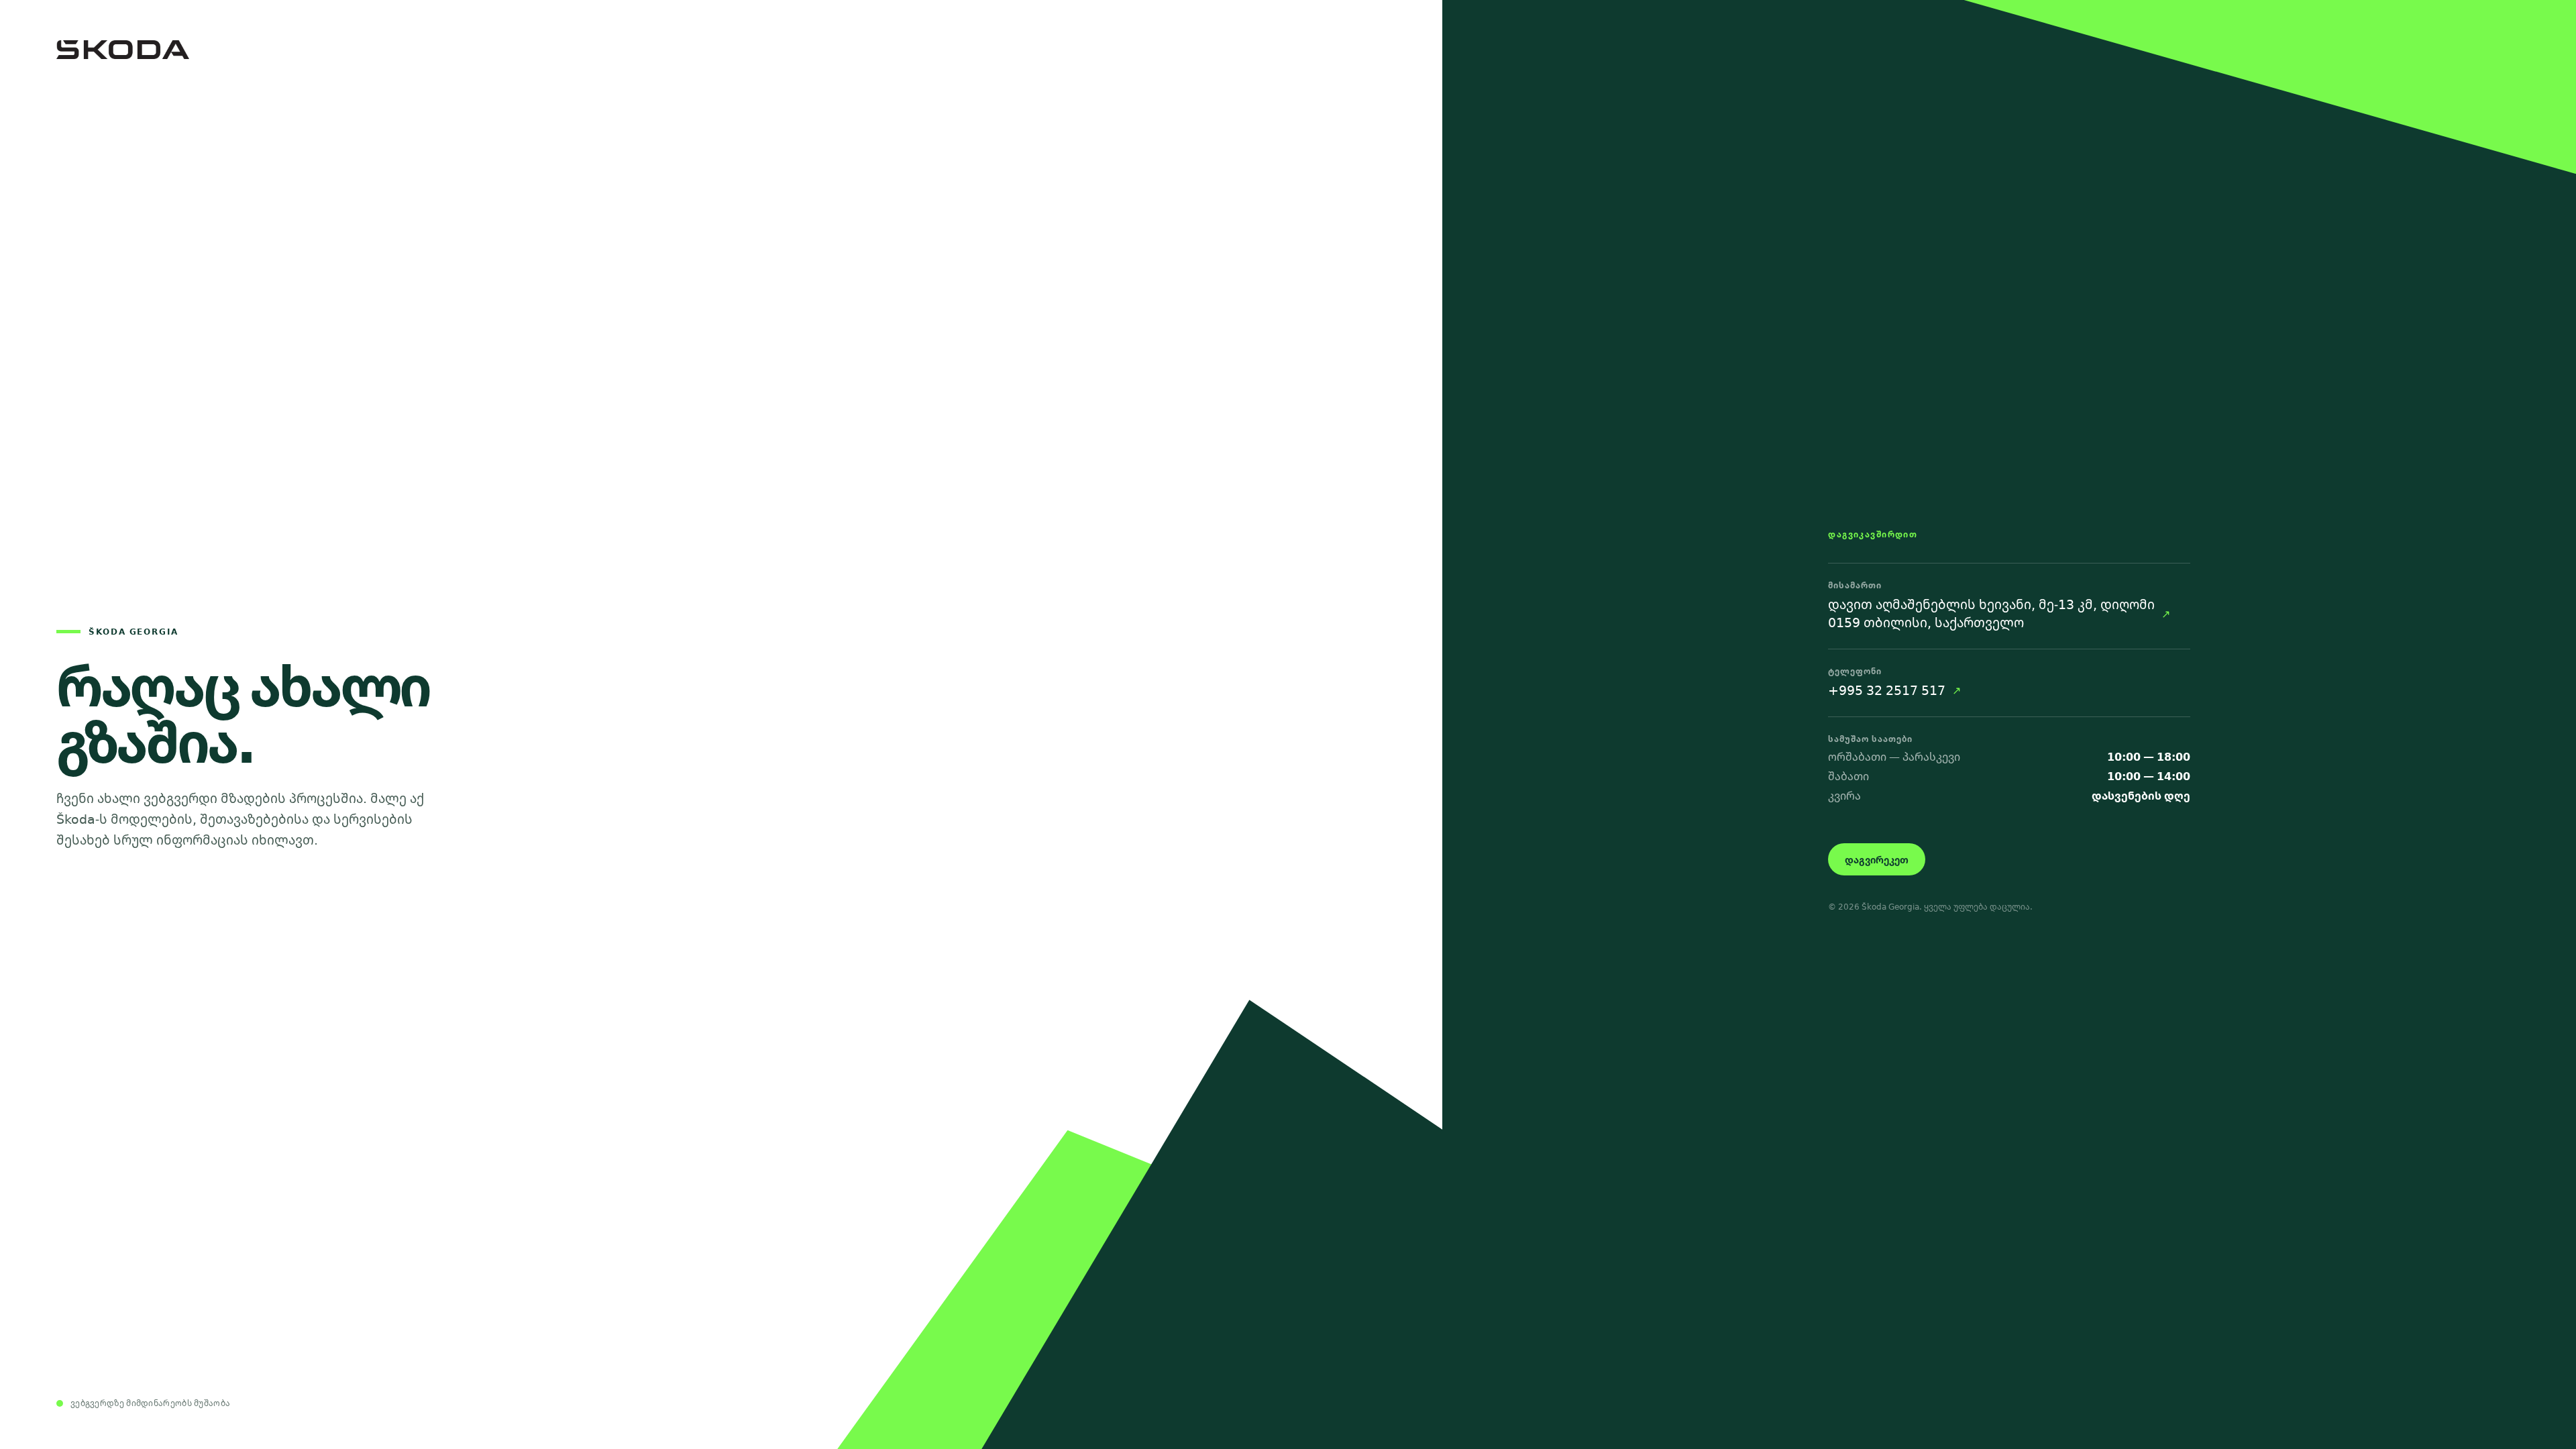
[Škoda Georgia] (721, 50)
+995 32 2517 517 (1887, 690)
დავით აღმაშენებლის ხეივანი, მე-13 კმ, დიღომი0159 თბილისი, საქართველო (1991, 614)
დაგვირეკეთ (1877, 860)
